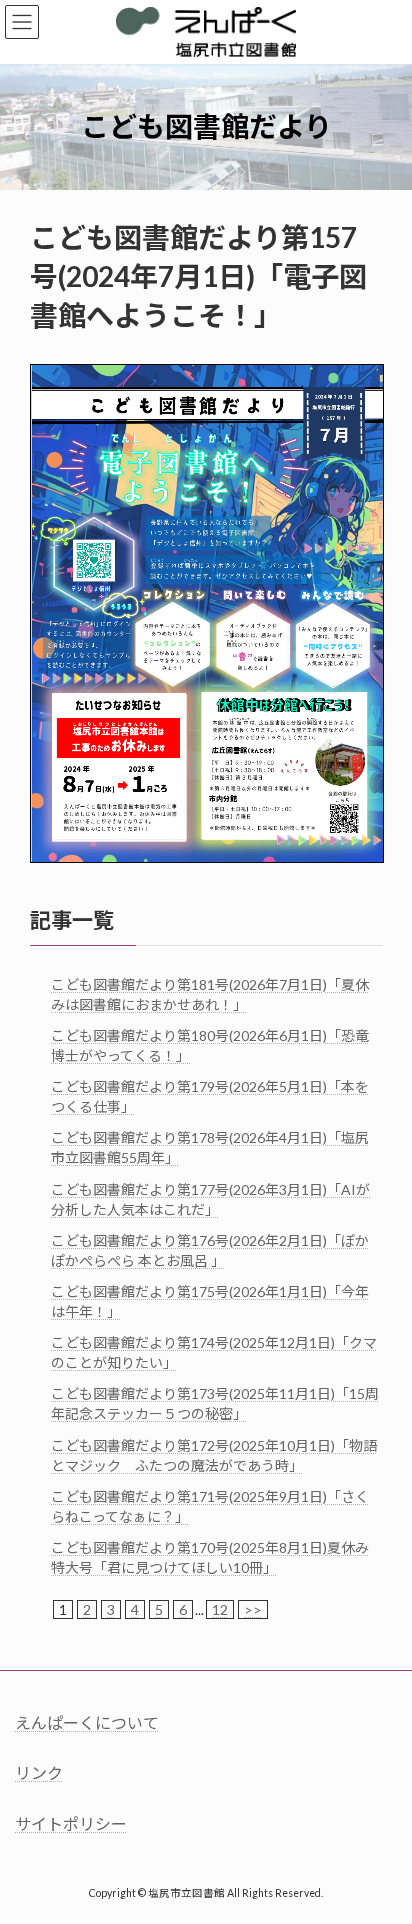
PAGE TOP (382, 1845)
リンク (39, 1773)
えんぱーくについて (87, 1722)
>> (253, 1609)
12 (220, 1609)
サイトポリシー (71, 1823)
